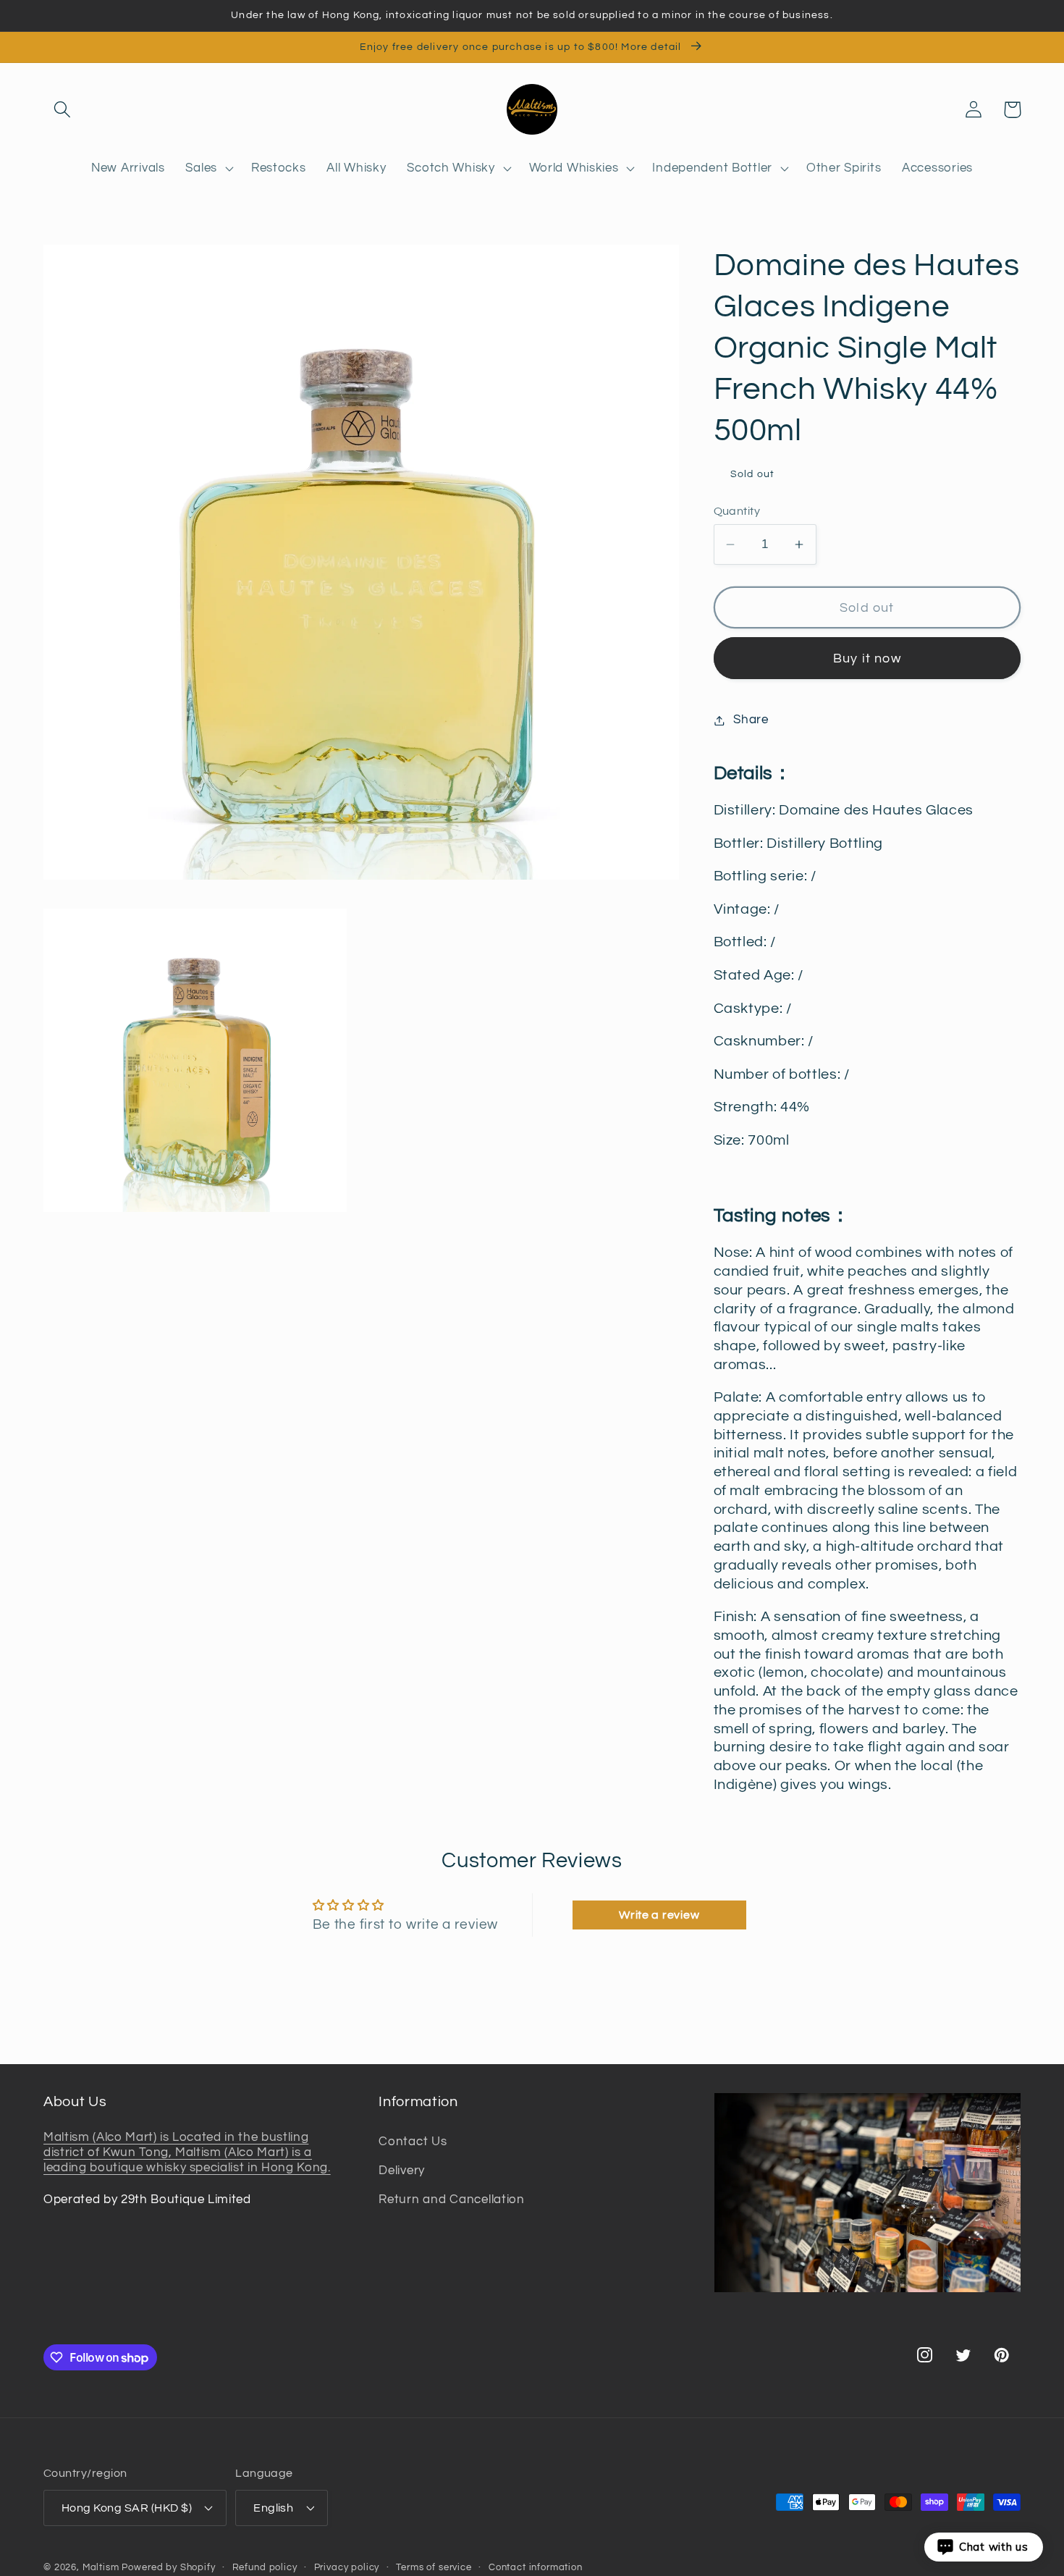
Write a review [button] (659, 1915)
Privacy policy (347, 2567)
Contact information (536, 2567)
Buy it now (867, 658)
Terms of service (434, 2567)
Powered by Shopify (168, 2567)
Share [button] (751, 720)
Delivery (402, 2171)
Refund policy (265, 2567)
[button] (63, 110)
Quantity (737, 511)
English (273, 2508)
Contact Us (413, 2142)
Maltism (101, 2567)
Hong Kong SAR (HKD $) (127, 2508)
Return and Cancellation (452, 2200)
